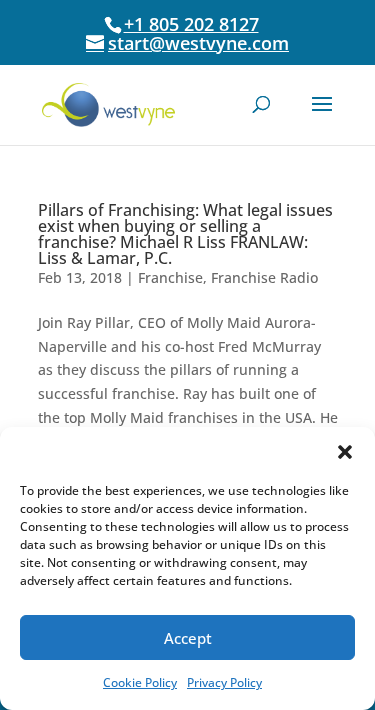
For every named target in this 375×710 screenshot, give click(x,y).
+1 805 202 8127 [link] (191, 24)
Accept (188, 638)
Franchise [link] (170, 277)
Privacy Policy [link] (224, 682)
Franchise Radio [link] (264, 277)
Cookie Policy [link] (140, 682)
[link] (109, 103)
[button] (345, 452)
